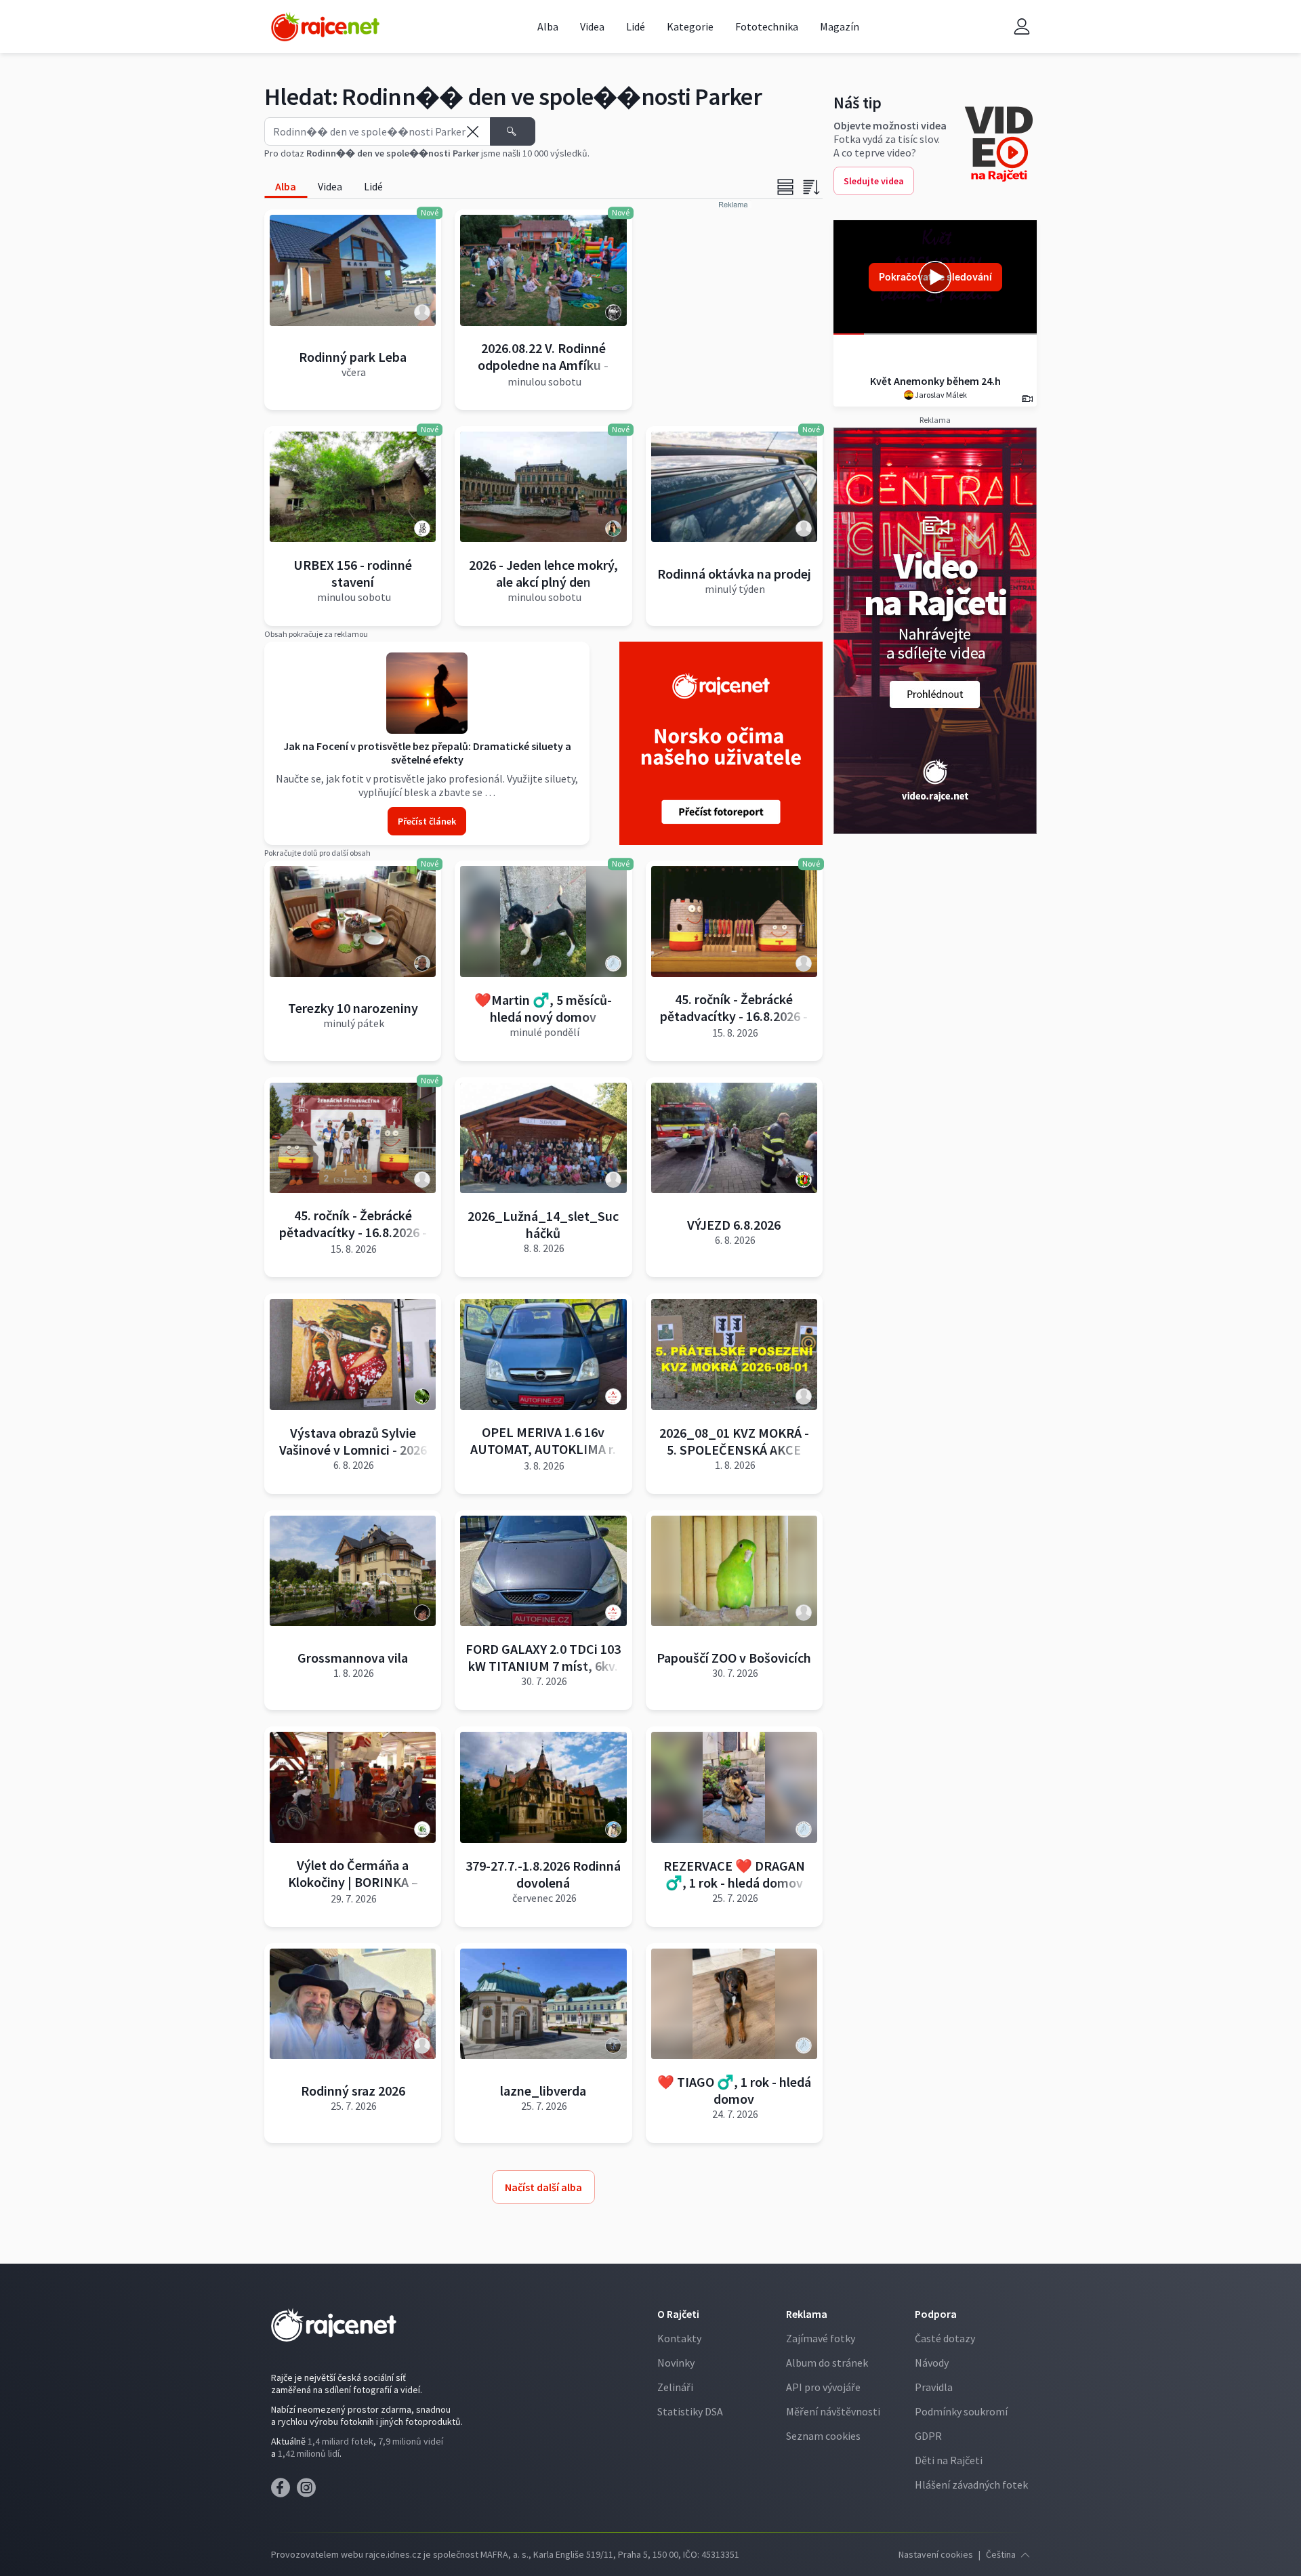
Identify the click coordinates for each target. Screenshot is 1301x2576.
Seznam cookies (823, 2436)
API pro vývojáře (823, 2387)
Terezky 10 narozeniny (353, 1008)
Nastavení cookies (936, 2554)
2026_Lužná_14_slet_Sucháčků (543, 1224)
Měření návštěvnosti (833, 2411)
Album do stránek (827, 2363)
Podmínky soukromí (961, 2411)
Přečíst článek (427, 821)
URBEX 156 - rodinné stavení (353, 573)
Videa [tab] (330, 186)
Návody (932, 2363)
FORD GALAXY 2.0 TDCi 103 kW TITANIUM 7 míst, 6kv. (543, 1657)
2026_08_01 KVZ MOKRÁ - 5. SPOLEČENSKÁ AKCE (734, 1441)
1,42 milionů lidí (309, 2453)
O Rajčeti (678, 2314)
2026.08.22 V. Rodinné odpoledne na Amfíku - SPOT (543, 365)
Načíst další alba (543, 2187)
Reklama (807, 2314)
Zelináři (675, 2387)
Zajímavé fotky (821, 2338)
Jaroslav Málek (940, 395)
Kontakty (679, 2338)
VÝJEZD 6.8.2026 (734, 1225)
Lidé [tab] (373, 186)
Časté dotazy (945, 2338)
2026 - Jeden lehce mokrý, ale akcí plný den (543, 573)
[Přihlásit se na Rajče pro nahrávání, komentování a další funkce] (1022, 27)
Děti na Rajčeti (949, 2460)
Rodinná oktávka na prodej (734, 574)
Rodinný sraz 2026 (353, 2091)
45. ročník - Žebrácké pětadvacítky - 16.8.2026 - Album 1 (734, 1016)
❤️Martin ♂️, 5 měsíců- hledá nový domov (543, 1008)
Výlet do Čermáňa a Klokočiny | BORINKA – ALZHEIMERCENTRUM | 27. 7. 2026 (353, 1890)
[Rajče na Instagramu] (309, 2491)
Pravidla (934, 2387)
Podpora (936, 2314)
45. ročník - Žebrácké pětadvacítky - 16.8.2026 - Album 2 (353, 1232)
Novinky (676, 2363)
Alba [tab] (286, 186)
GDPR (928, 2436)
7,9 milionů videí (411, 2441)
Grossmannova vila (353, 1658)
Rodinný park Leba (353, 357)
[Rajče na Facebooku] (284, 2491)
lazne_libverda (543, 2091)
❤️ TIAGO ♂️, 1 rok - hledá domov (734, 2090)
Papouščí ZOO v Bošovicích (734, 1658)
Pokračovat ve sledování (935, 277)
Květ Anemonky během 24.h (935, 381)
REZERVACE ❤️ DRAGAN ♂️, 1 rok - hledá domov (734, 1874)
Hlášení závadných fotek (971, 2485)
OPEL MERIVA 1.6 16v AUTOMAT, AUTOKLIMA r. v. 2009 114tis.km (543, 1449)
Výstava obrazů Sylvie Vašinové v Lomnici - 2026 (353, 1441)
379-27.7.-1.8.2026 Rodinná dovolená (543, 1874)
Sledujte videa (874, 181)
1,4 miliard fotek (340, 2441)
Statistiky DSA (690, 2411)
